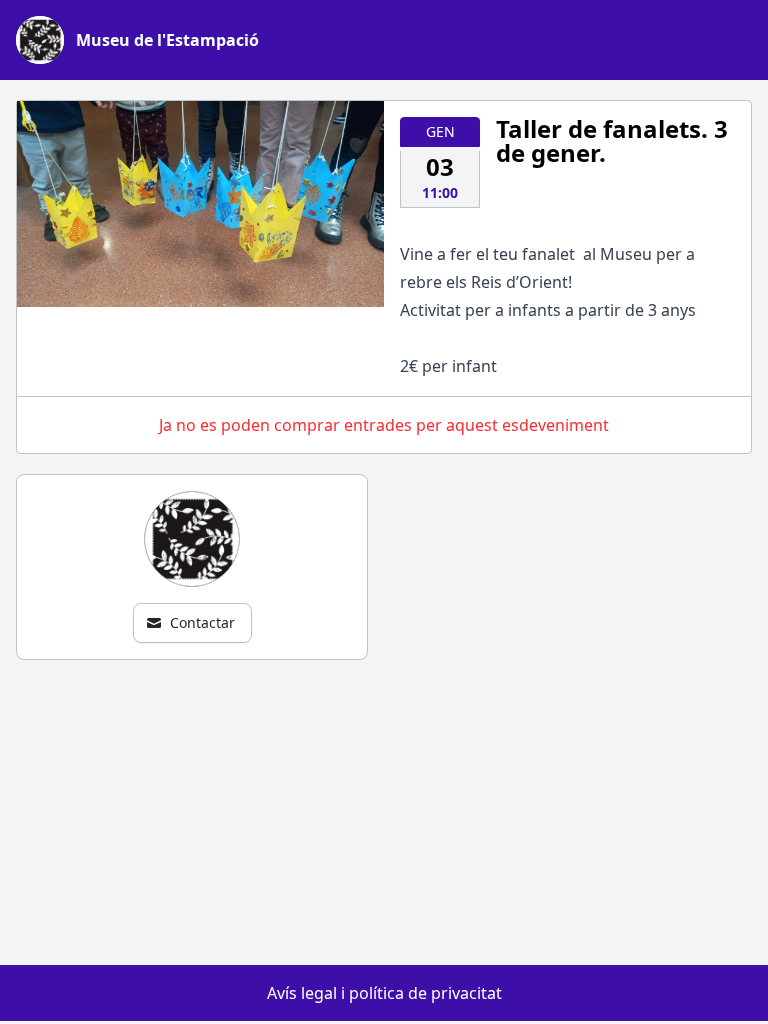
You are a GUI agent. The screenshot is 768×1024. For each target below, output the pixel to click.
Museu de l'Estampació (167, 40)
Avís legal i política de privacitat (384, 993)
